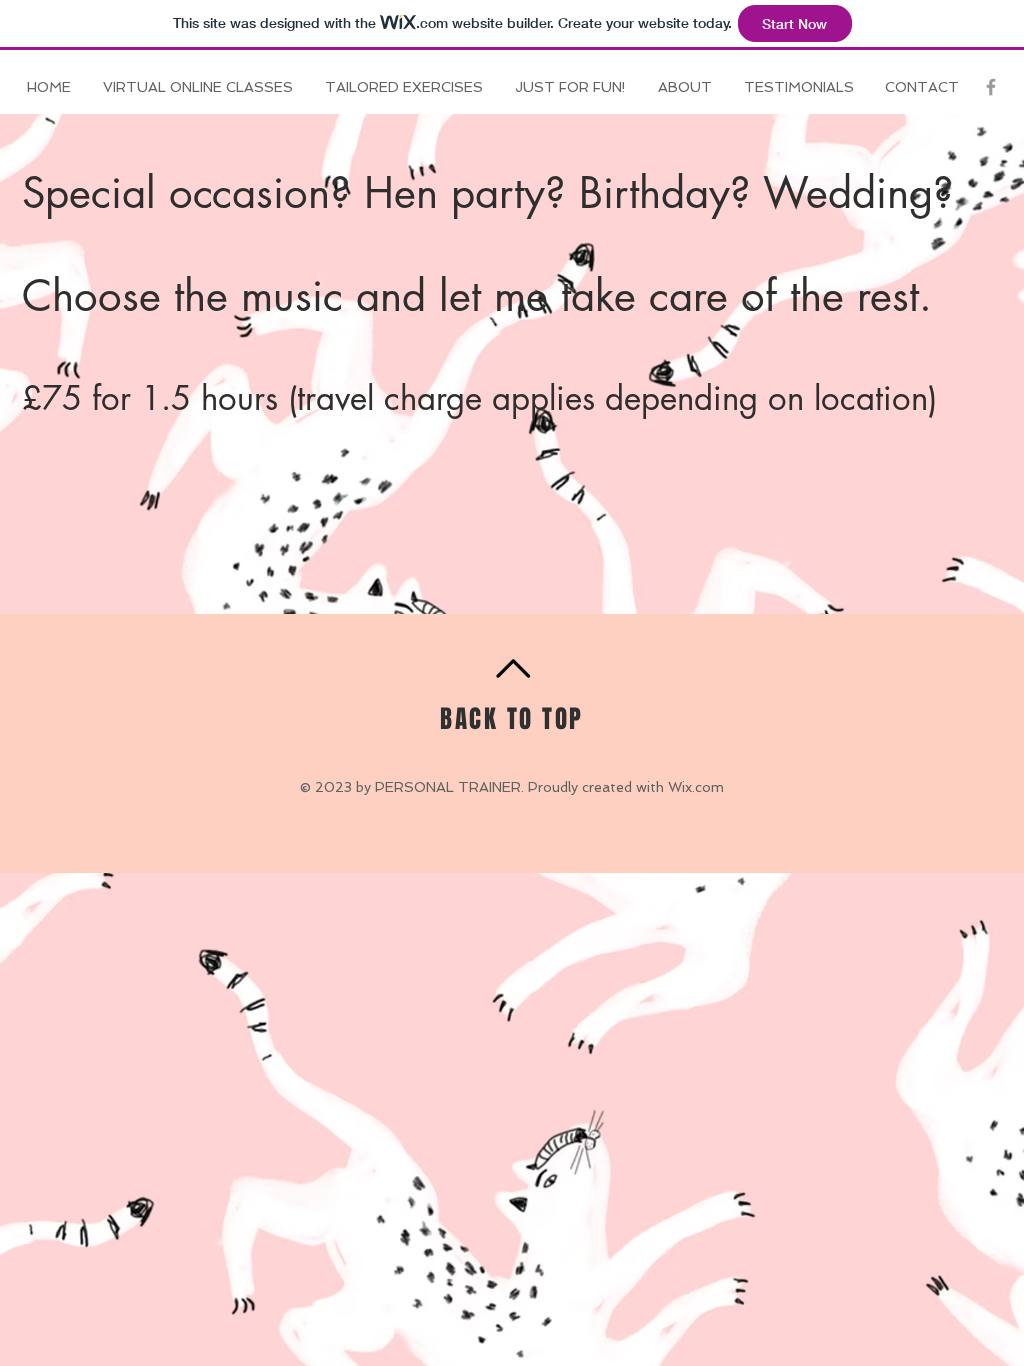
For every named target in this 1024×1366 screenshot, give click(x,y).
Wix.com (696, 787)
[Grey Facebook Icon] (991, 87)
